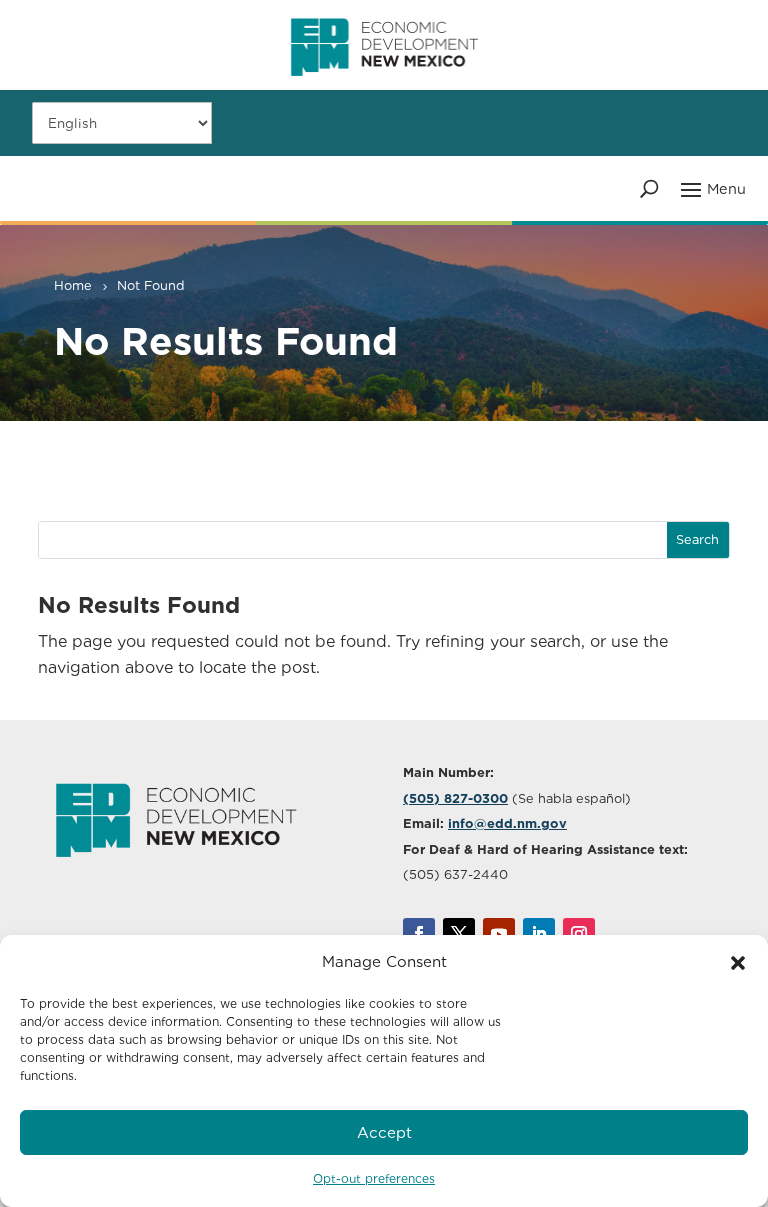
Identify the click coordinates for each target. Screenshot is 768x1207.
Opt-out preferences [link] (374, 1178)
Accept (384, 1133)
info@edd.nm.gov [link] (507, 823)
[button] (738, 963)
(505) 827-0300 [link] (455, 798)
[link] (384, 84)
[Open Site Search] (649, 188)
